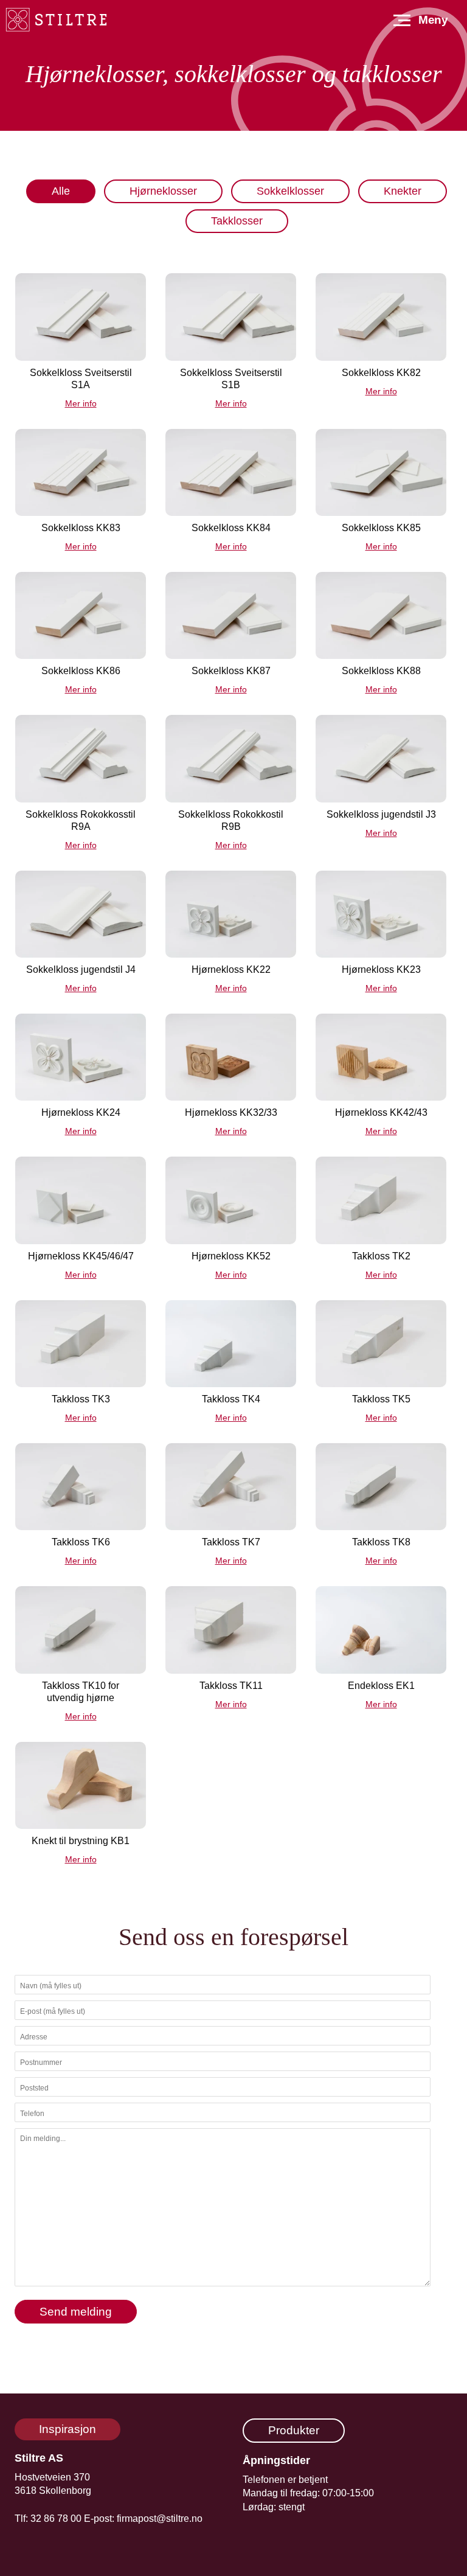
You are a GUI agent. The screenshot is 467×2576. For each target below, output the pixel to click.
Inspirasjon (67, 2429)
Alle (61, 191)
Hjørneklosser (163, 191)
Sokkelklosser (290, 191)
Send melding (76, 2312)
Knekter (403, 191)
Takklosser (237, 221)
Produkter (294, 2430)
